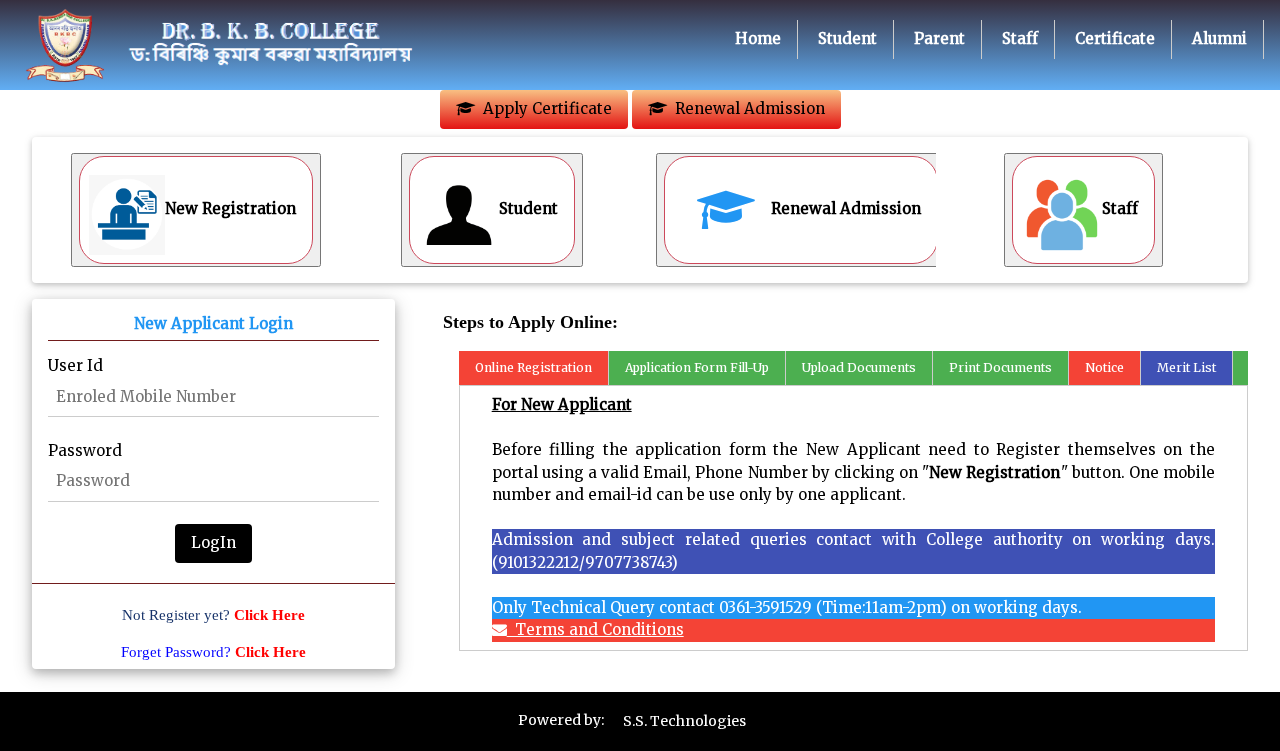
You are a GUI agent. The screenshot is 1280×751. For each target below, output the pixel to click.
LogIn (213, 542)
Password (85, 450)
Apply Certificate (543, 108)
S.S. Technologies (684, 721)
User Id (75, 365)
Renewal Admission (746, 108)
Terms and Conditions (595, 629)
